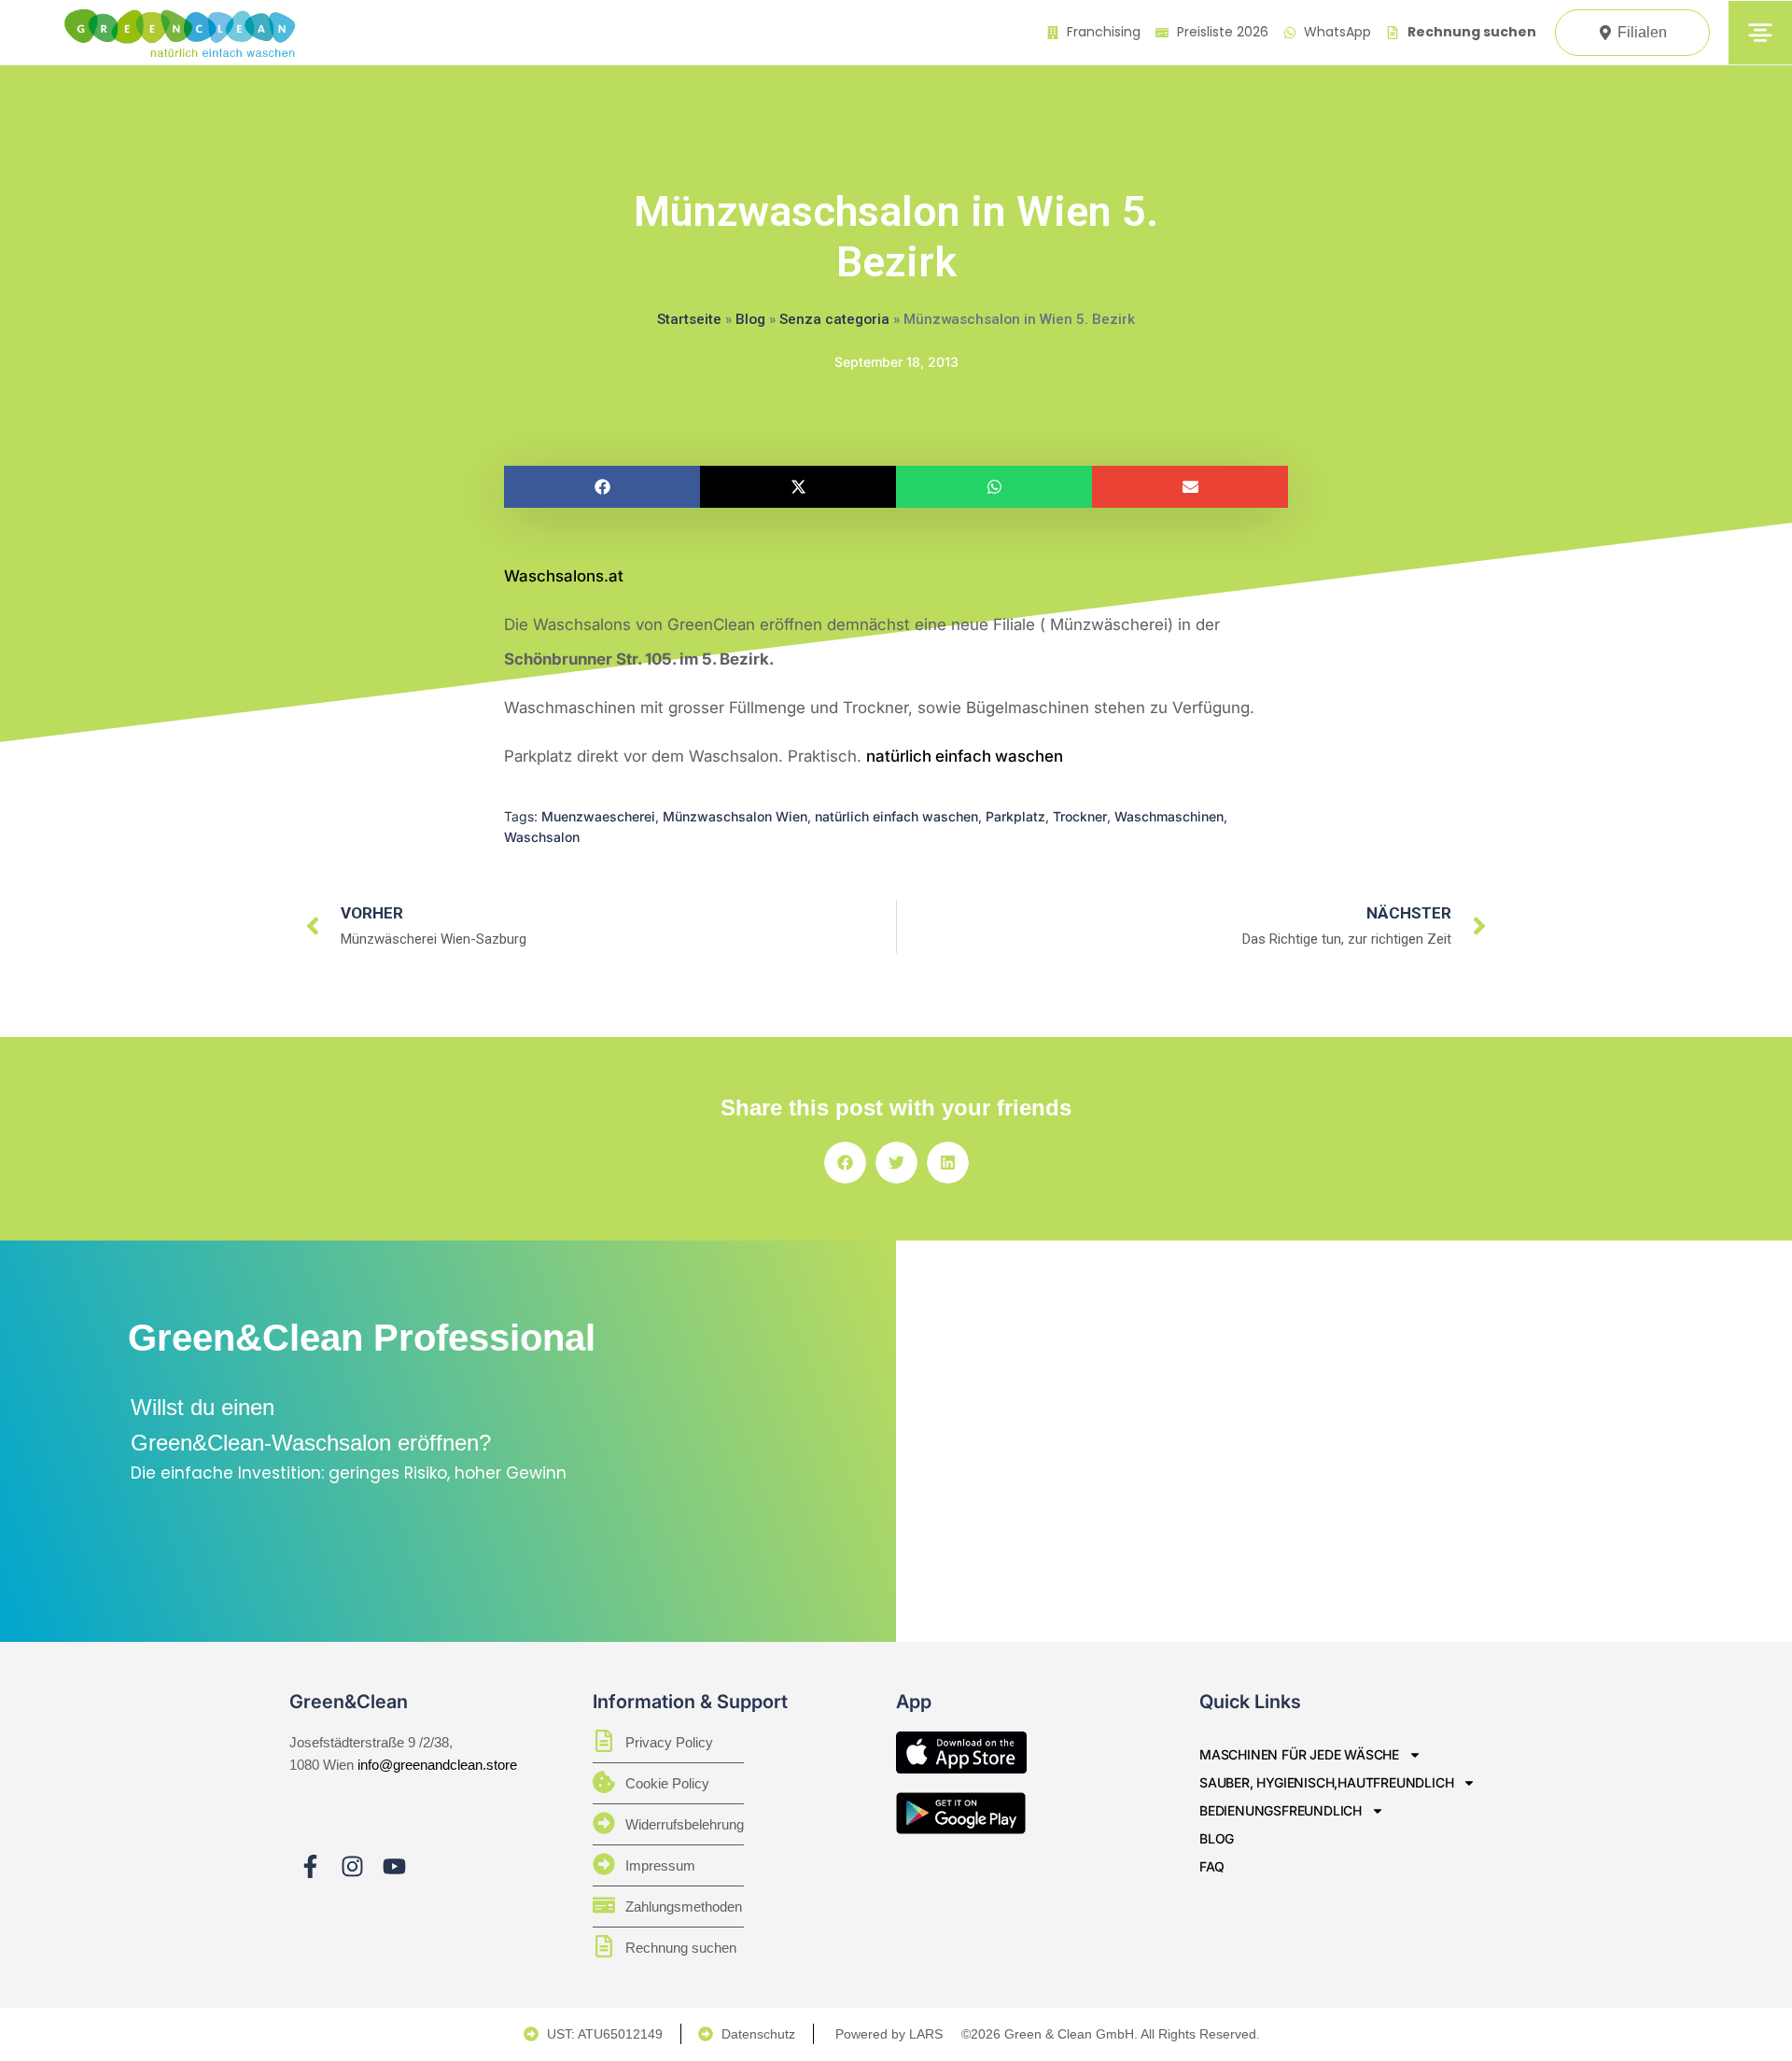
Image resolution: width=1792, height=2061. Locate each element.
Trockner (1080, 816)
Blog (750, 319)
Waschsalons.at (564, 576)
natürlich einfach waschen (965, 756)
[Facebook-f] (310, 1866)
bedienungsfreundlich (1281, 1810)
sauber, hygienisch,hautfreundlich (1326, 1782)
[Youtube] (394, 1866)
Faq (1211, 1866)
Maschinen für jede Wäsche (1299, 1754)
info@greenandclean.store (437, 1765)
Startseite (689, 319)
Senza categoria (834, 319)
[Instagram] (352, 1866)
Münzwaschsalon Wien (735, 816)
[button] (602, 487)
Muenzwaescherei (598, 816)
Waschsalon (542, 837)
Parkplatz (1015, 816)
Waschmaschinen (1169, 816)
